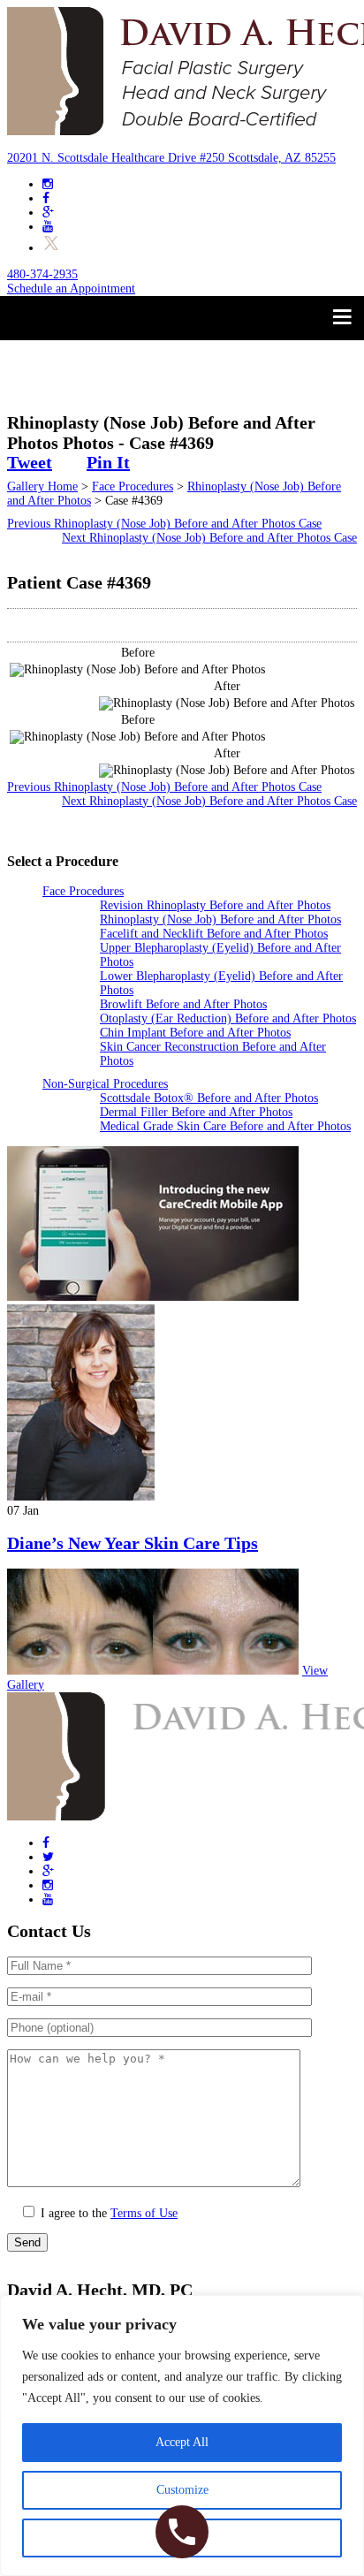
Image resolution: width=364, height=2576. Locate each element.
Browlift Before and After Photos (183, 1004)
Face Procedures (133, 486)
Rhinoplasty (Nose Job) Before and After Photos (220, 919)
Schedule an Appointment (71, 289)
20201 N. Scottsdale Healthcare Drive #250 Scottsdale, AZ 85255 (171, 158)
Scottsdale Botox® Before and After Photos (209, 1098)
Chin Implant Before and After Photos (195, 1033)
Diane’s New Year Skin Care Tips (133, 1543)
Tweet (30, 462)
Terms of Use (144, 2213)
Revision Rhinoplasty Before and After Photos (215, 905)
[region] (182, 2435)
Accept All (182, 2442)
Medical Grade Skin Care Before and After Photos (225, 1126)
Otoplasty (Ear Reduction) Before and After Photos (228, 1018)
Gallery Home (42, 486)
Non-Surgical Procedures (105, 1084)
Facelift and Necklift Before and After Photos (214, 934)
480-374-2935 (42, 274)
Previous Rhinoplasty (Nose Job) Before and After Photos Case (164, 524)
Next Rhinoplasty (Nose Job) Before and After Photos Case (209, 538)
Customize (182, 2490)
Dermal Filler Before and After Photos (196, 1112)
